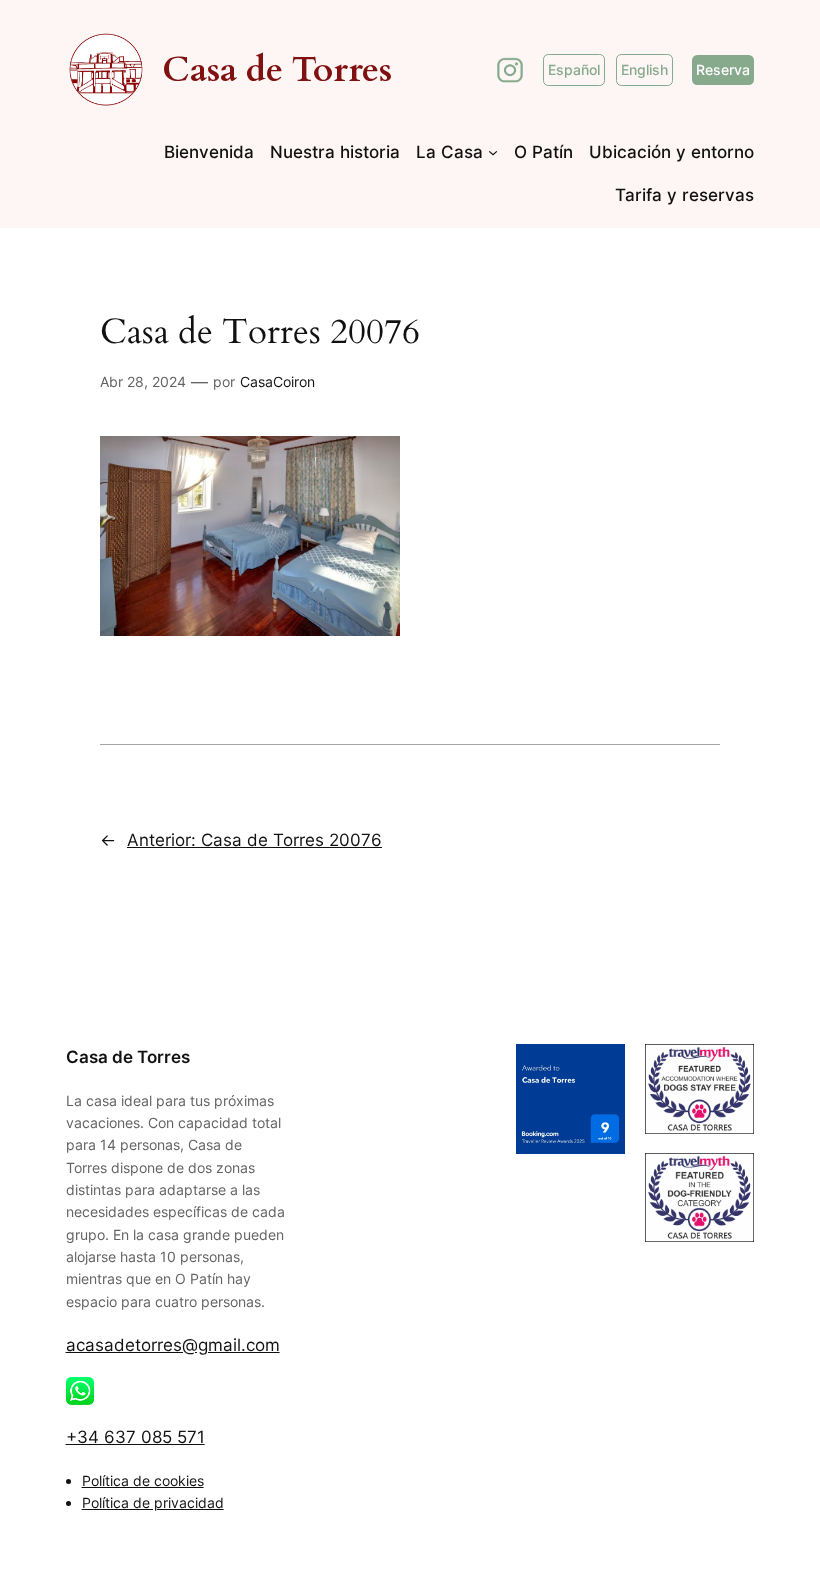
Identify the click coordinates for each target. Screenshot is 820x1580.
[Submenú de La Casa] (493, 152)
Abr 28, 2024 (143, 381)
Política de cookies (143, 1480)
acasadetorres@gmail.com (173, 1345)
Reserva (723, 69)
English (644, 69)
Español (574, 69)
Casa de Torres (277, 70)
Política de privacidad (153, 1502)
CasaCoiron (277, 381)
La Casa (449, 152)
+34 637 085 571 (135, 1437)
